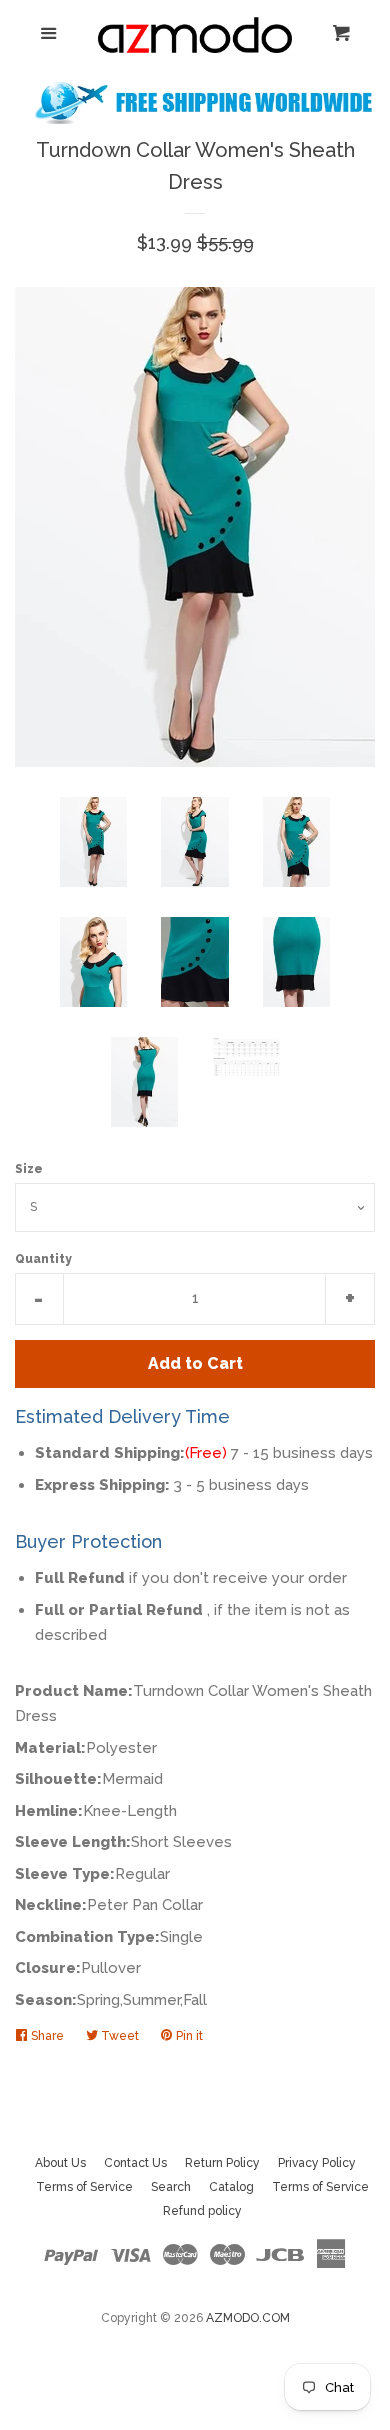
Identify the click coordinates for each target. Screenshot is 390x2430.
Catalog (231, 2187)
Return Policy (222, 2163)
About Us (60, 2163)
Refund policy (202, 2211)
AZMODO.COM (248, 2318)
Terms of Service (84, 2187)
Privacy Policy (317, 2163)
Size (29, 1169)
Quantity (43, 1259)
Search (171, 2187)
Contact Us (135, 2163)
